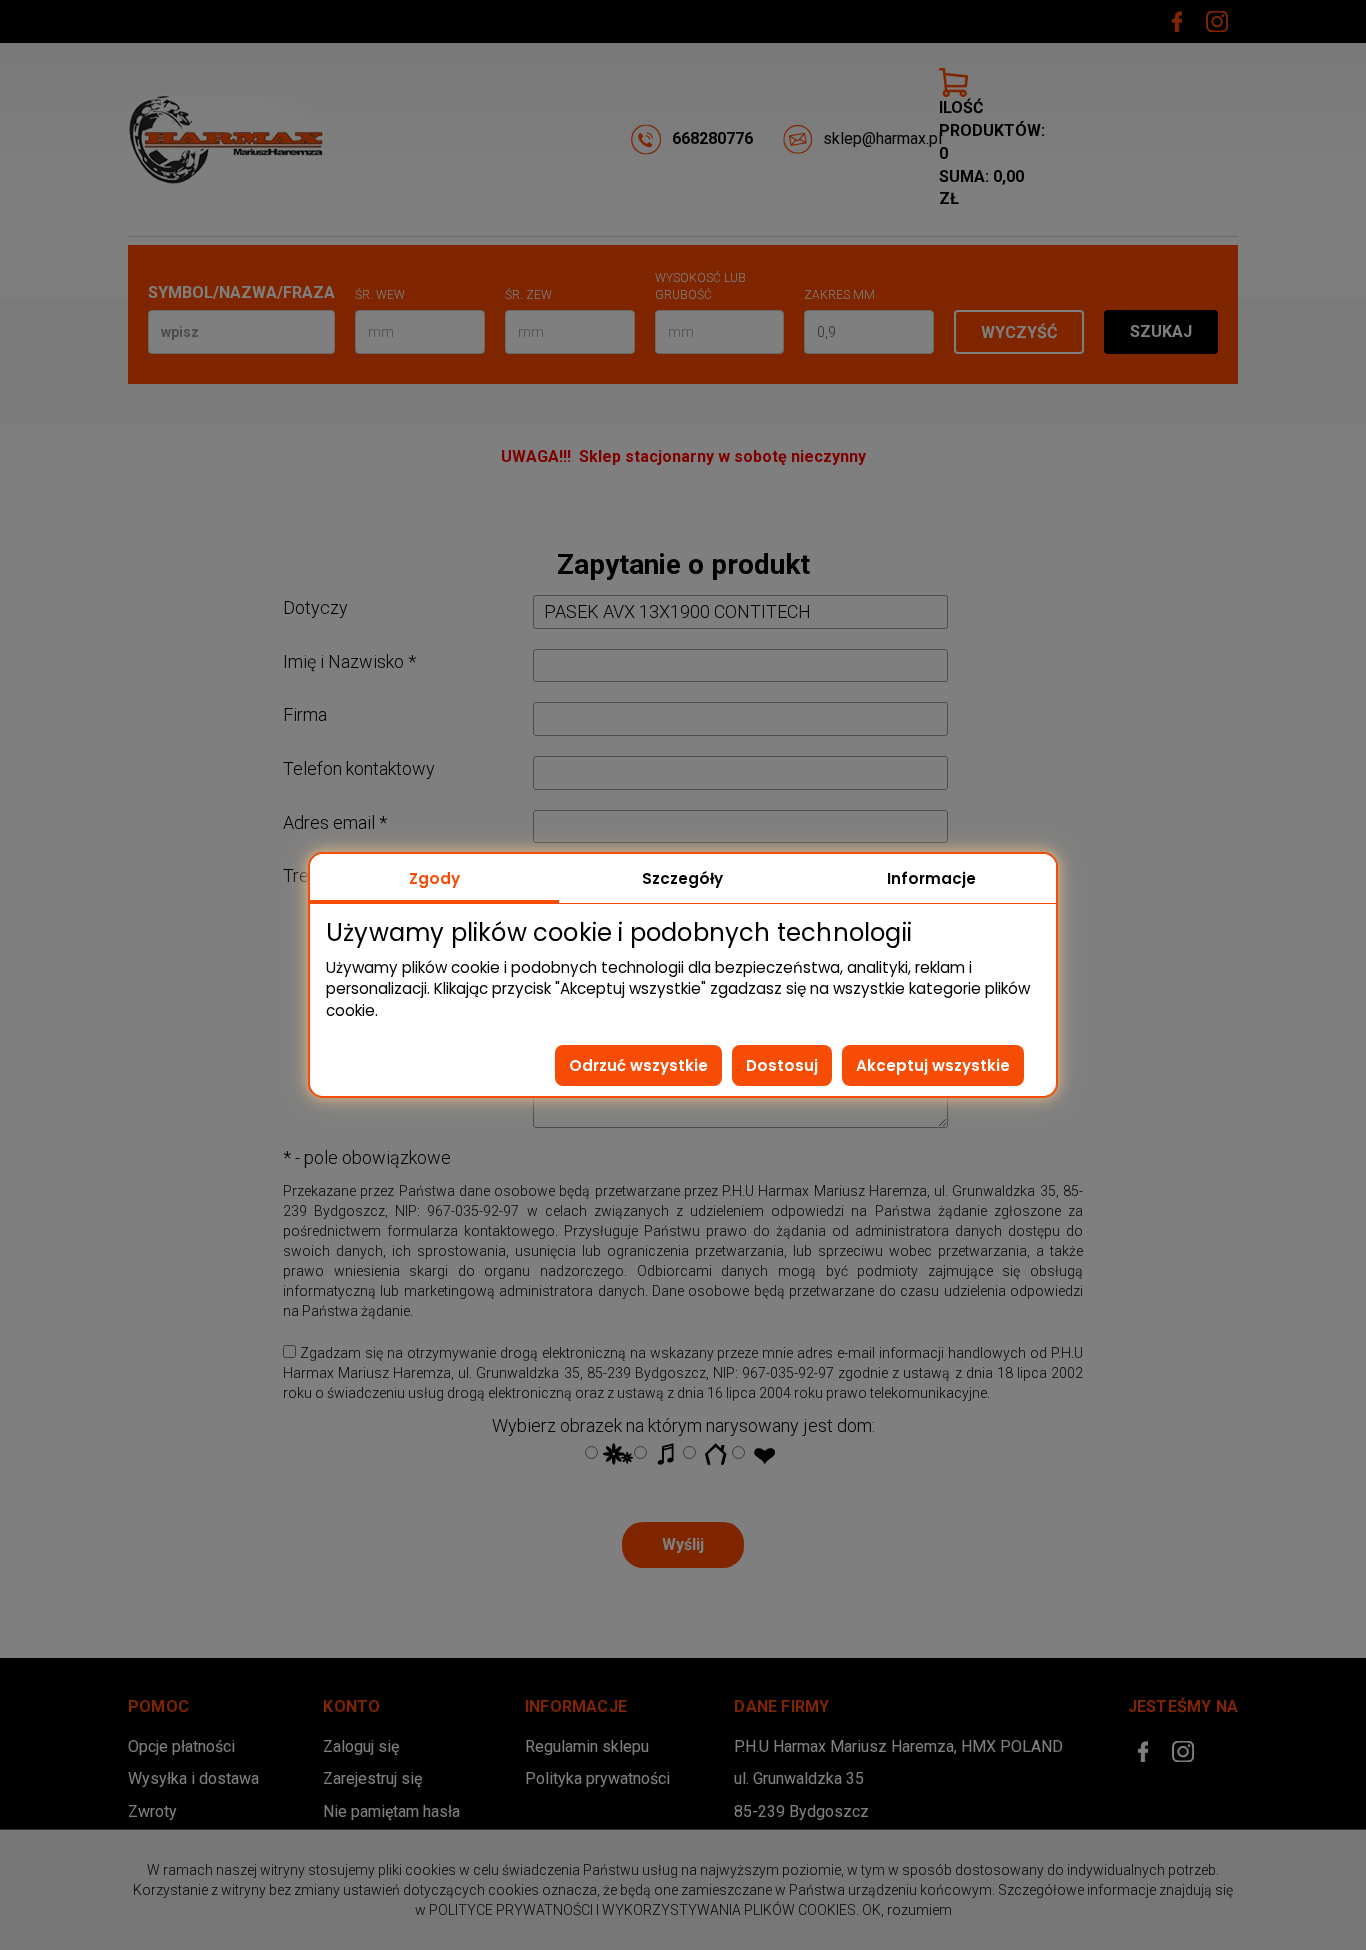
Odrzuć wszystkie (638, 1065)
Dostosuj (782, 1065)
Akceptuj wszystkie (933, 1065)
